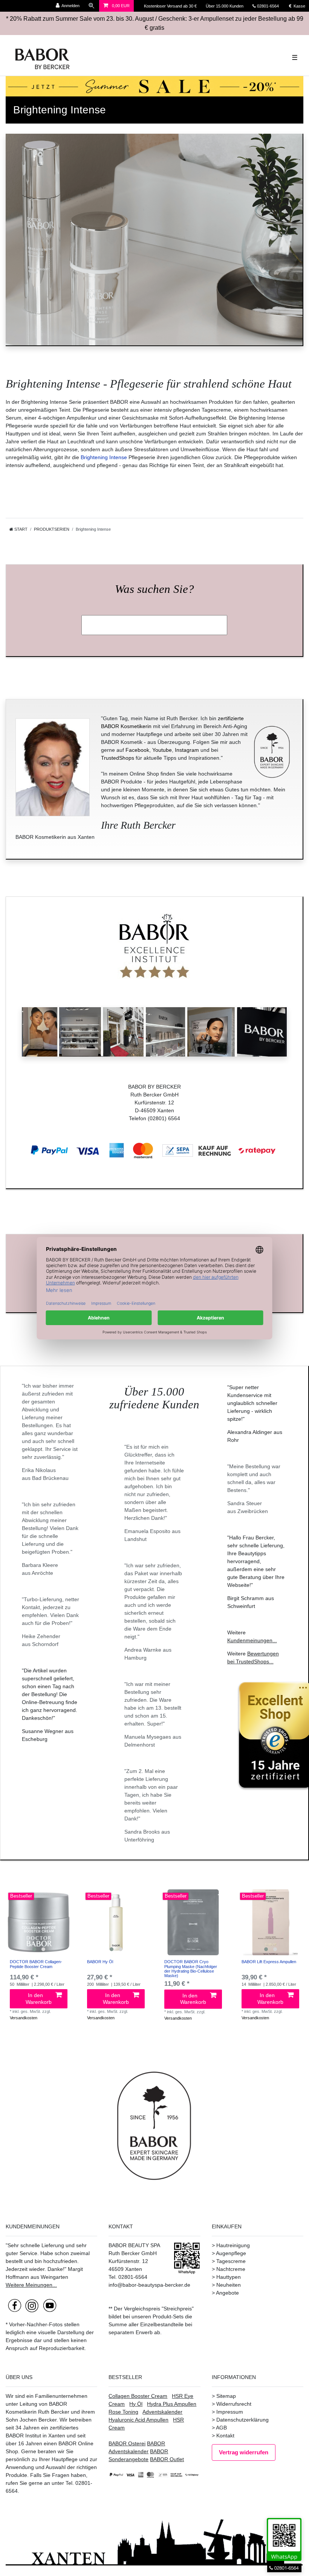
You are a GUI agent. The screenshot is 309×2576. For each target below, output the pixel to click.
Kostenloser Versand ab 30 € (171, 6)
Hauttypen (229, 2277)
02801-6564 (271, 6)
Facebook (137, 750)
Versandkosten (24, 2018)
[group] (39, 1922)
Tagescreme (231, 2261)
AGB (221, 2428)
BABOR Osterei (127, 2443)
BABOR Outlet (167, 2459)
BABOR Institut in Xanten (35, 2436)
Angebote (227, 2293)
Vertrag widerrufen (244, 2452)
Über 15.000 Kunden (225, 6)
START (20, 529)
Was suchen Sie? (154, 589)
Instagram (187, 750)
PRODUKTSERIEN (52, 529)
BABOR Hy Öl (100, 1962)
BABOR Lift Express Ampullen (269, 1962)
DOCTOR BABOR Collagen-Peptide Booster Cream (36, 1964)
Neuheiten (229, 2285)
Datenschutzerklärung (242, 2420)
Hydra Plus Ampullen (172, 2404)
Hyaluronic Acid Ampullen (138, 2420)
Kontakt (225, 2436)
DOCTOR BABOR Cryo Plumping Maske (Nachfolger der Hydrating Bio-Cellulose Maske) (191, 1969)
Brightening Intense (104, 457)
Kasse (299, 6)
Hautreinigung (233, 2245)
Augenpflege (231, 2253)
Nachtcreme (231, 2269)
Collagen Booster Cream (138, 2396)
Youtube (162, 750)
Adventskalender (162, 2412)
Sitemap (226, 2396)
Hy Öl (136, 2404)
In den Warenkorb (39, 1999)
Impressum (230, 2412)
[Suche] (92, 6)
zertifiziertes (64, 2428)
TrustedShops (118, 758)
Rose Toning (123, 2412)
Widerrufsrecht (234, 2404)
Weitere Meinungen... (31, 2285)
